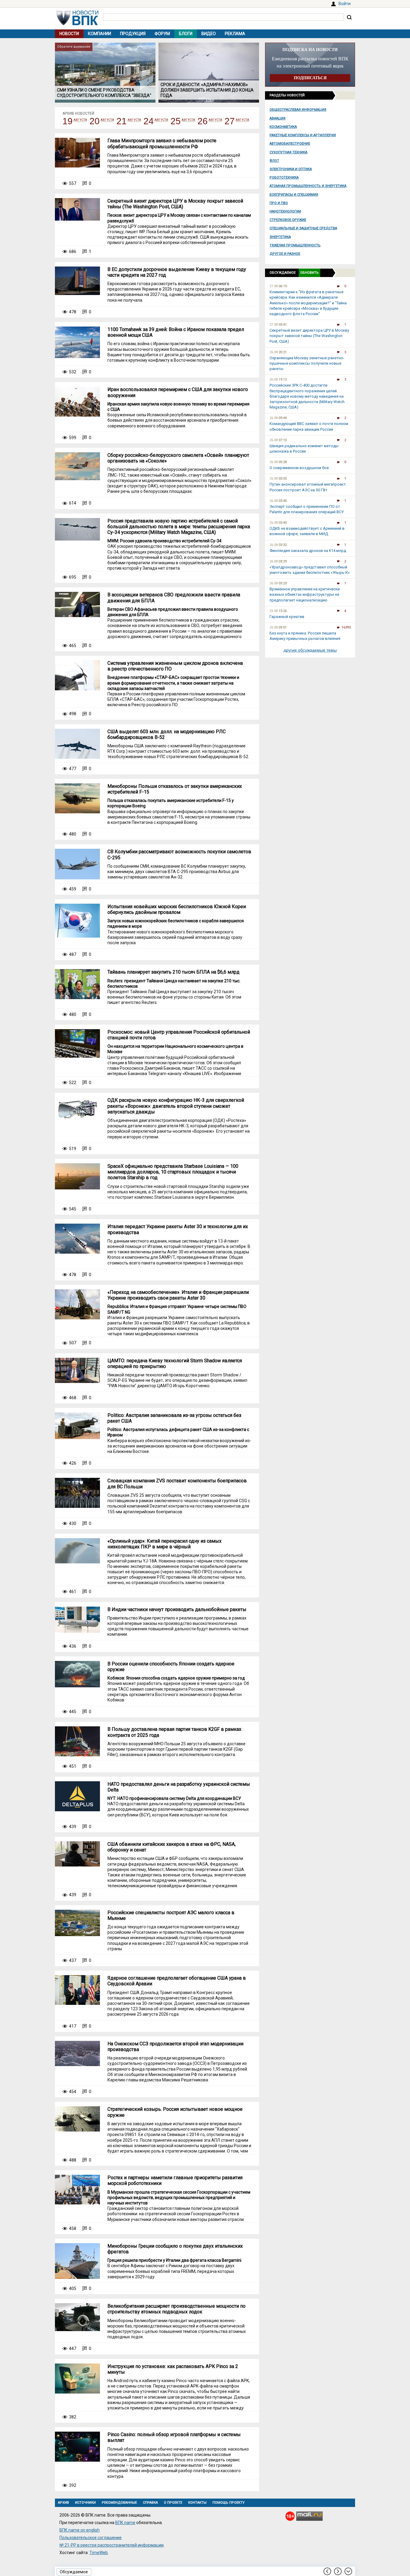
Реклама (235, 34)
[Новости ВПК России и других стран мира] (77, 24)
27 (230, 121)
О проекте (173, 2503)
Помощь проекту (229, 2503)
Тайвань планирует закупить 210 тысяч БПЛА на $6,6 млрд (173, 972)
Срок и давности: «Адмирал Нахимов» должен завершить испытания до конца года (207, 90)
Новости (69, 34)
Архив (63, 2503)
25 (176, 121)
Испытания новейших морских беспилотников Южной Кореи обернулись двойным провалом (177, 909)
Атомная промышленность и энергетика (308, 186)
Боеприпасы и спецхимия (294, 195)
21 (122, 121)
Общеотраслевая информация (298, 110)
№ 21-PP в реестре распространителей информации (112, 2545)
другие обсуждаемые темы (310, 650)
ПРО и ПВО (279, 203)
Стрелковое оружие (288, 220)
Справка (150, 2503)
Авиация (277, 118)
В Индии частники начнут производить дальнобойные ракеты (177, 1609)
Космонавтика (283, 127)
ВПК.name (125, 2523)
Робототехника (284, 178)
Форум (162, 34)
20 (95, 121)
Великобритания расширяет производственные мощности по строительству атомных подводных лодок (176, 2309)
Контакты (197, 2503)
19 (68, 121)
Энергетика (280, 237)
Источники (85, 2503)
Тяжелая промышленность (295, 245)
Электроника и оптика (291, 169)
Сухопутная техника (288, 152)
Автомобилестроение (290, 144)
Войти (345, 4)
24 (149, 121)
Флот (274, 161)
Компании (99, 34)
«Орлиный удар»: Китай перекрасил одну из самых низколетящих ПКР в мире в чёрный (164, 1544)
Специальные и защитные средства (303, 228)
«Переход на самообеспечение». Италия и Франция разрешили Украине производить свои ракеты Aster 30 (178, 1295)
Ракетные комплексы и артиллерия (303, 135)
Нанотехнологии (285, 211)
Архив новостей (78, 113)
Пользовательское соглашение (90, 2538)
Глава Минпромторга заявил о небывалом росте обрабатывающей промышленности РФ (162, 143)
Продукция (133, 34)
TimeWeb (99, 2553)
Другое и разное (285, 254)
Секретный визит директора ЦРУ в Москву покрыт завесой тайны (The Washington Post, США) (175, 204)
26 (203, 121)
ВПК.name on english (80, 2530)
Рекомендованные (119, 2503)
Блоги (186, 34)
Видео (209, 34)
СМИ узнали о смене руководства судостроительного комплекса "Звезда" (104, 93)
